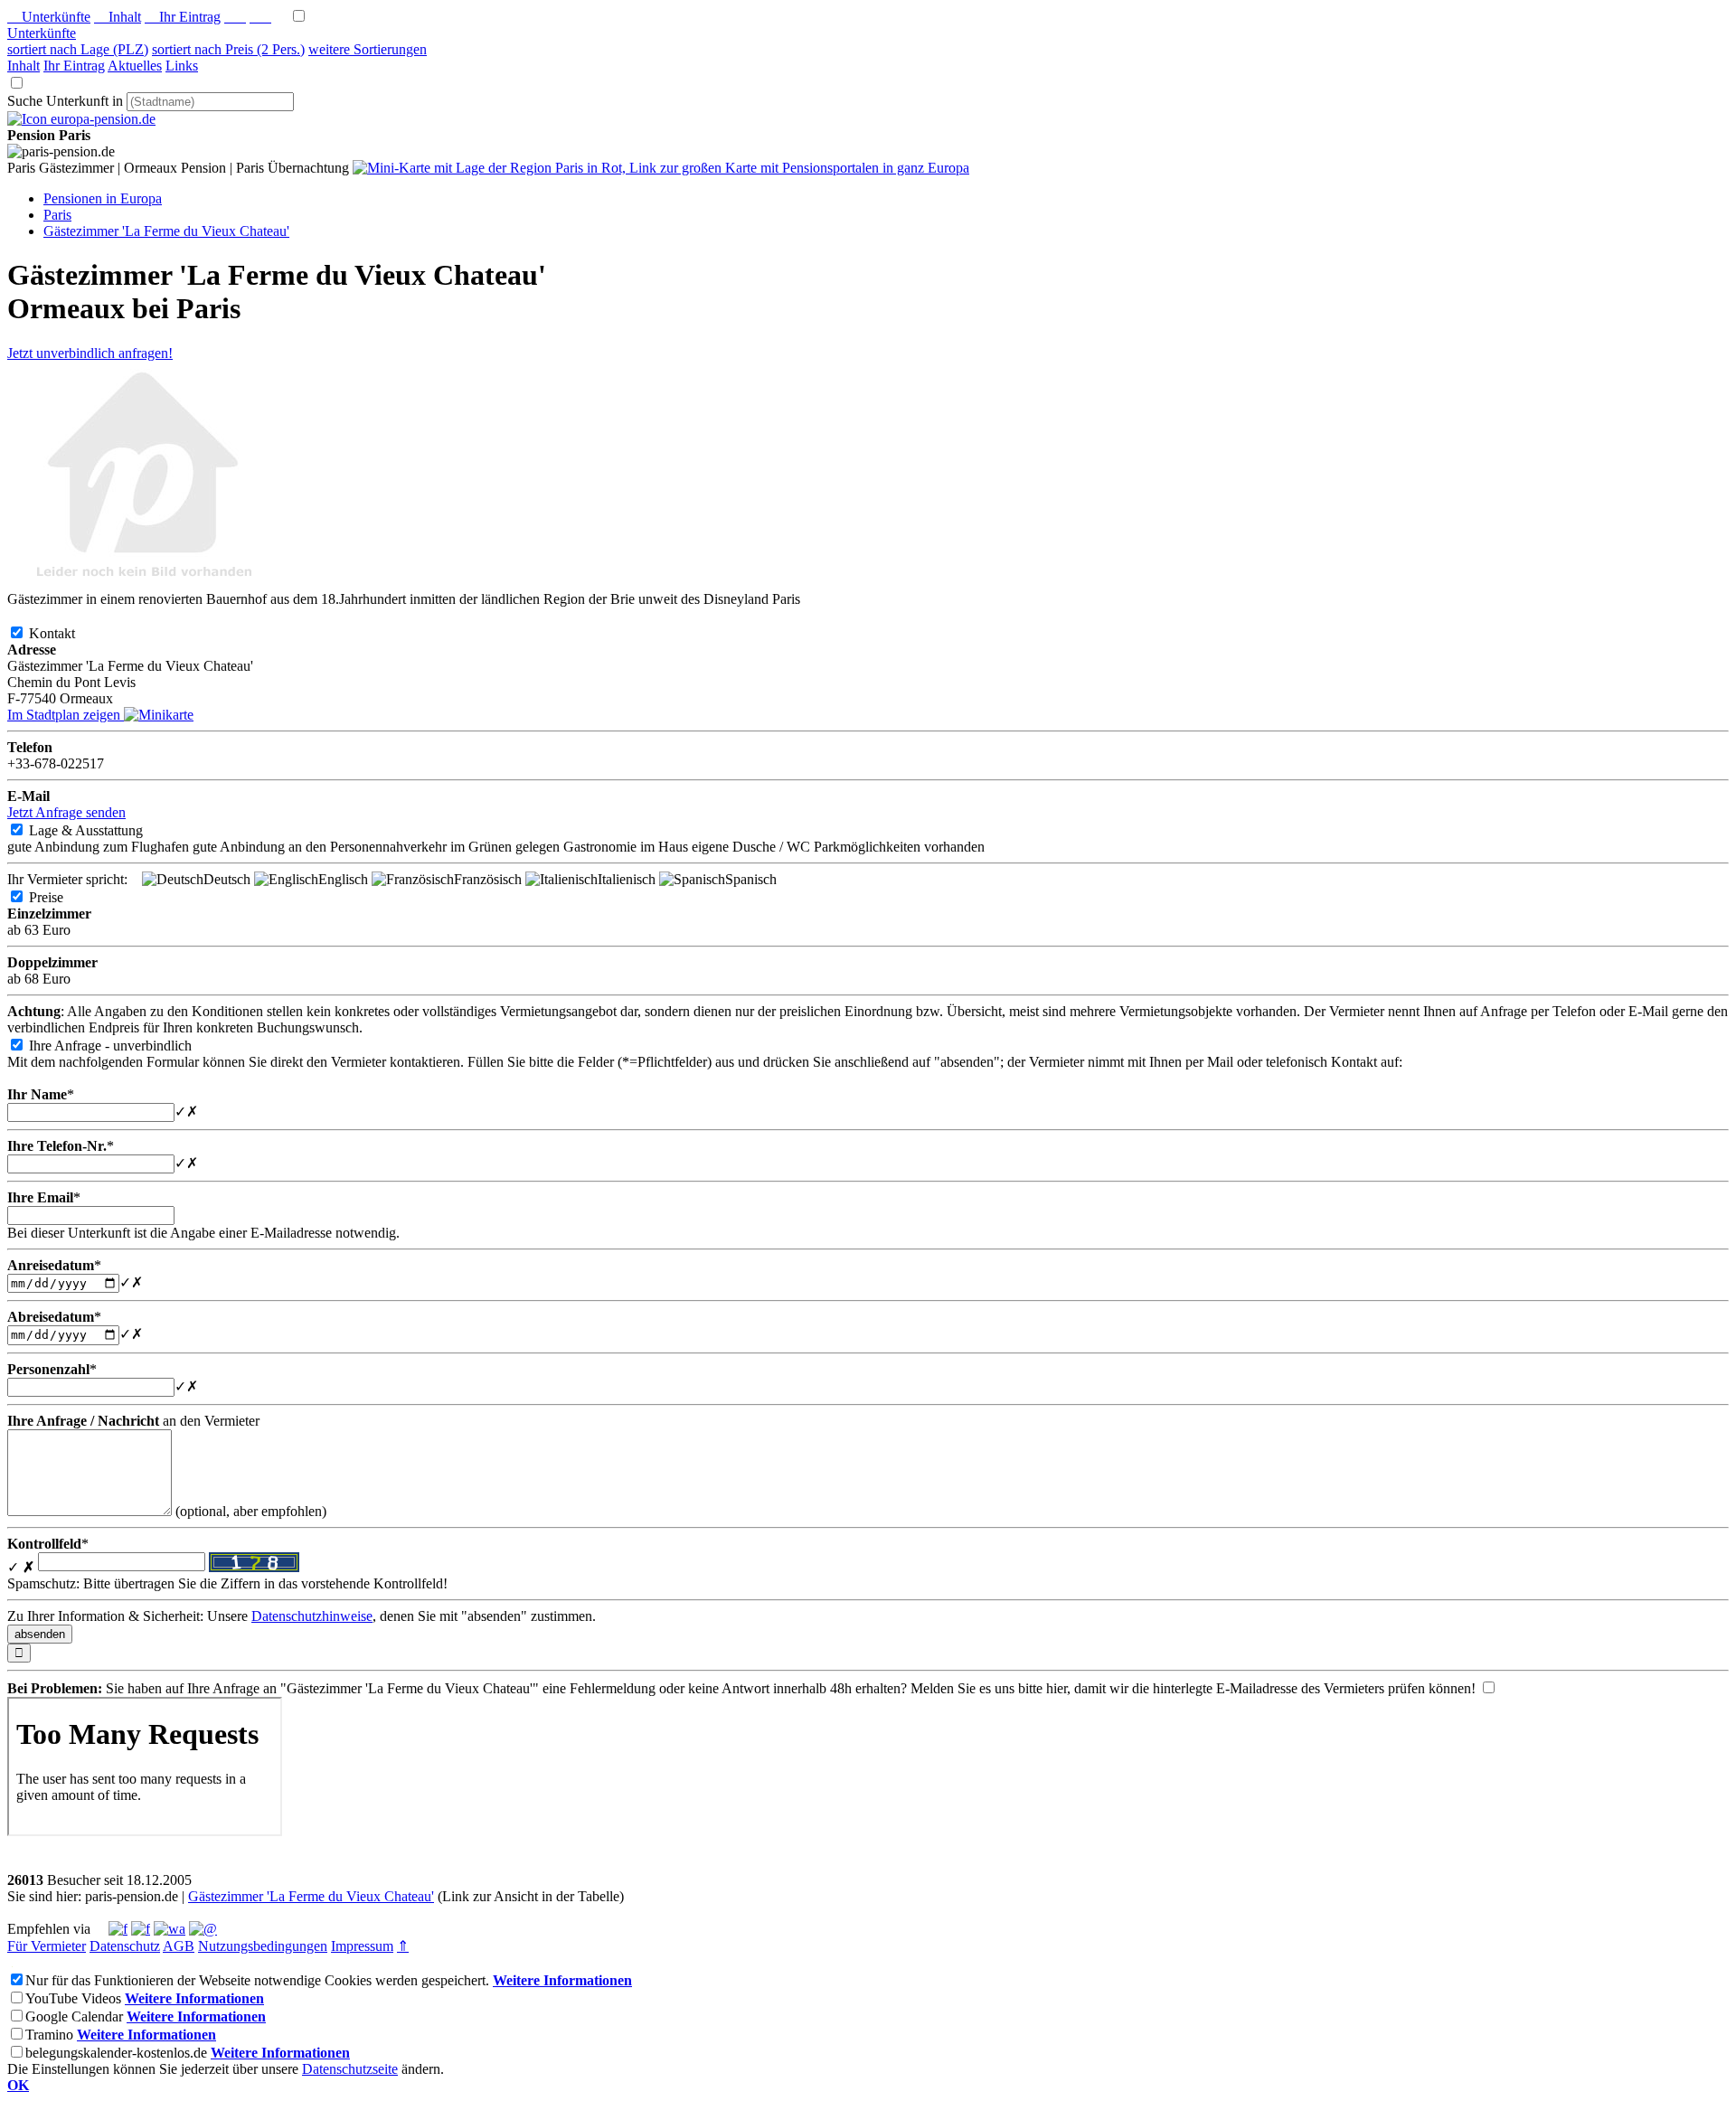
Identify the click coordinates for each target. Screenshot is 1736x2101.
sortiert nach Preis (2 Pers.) (228, 49)
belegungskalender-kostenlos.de (116, 2053)
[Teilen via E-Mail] (203, 1929)
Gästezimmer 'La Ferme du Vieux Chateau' (311, 1896)
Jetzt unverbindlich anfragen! (90, 353)
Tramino (49, 2035)
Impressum (362, 1946)
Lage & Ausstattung (100, 830)
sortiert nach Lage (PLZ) (78, 49)
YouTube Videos (73, 1998)
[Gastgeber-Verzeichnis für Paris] (81, 119)
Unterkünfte (49, 17)
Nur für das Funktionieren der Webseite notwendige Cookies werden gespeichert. (257, 1980)
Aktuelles (135, 66)
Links (182, 66)
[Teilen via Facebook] (118, 1929)
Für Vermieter (47, 1946)
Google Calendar (74, 2016)
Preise (61, 897)
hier (1057, 1688)
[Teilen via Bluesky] (141, 1929)
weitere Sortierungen (368, 49)
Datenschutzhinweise (312, 1616)
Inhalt (118, 17)
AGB (179, 1946)
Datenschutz (125, 1946)
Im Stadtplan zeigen (66, 715)
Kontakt (66, 633)
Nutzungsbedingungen (263, 1946)
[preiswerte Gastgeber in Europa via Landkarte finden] (661, 168)
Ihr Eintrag (183, 17)
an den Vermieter (133, 1421)
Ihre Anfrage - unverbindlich (125, 1046)
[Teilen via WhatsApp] (170, 1929)
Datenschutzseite (350, 2069)
